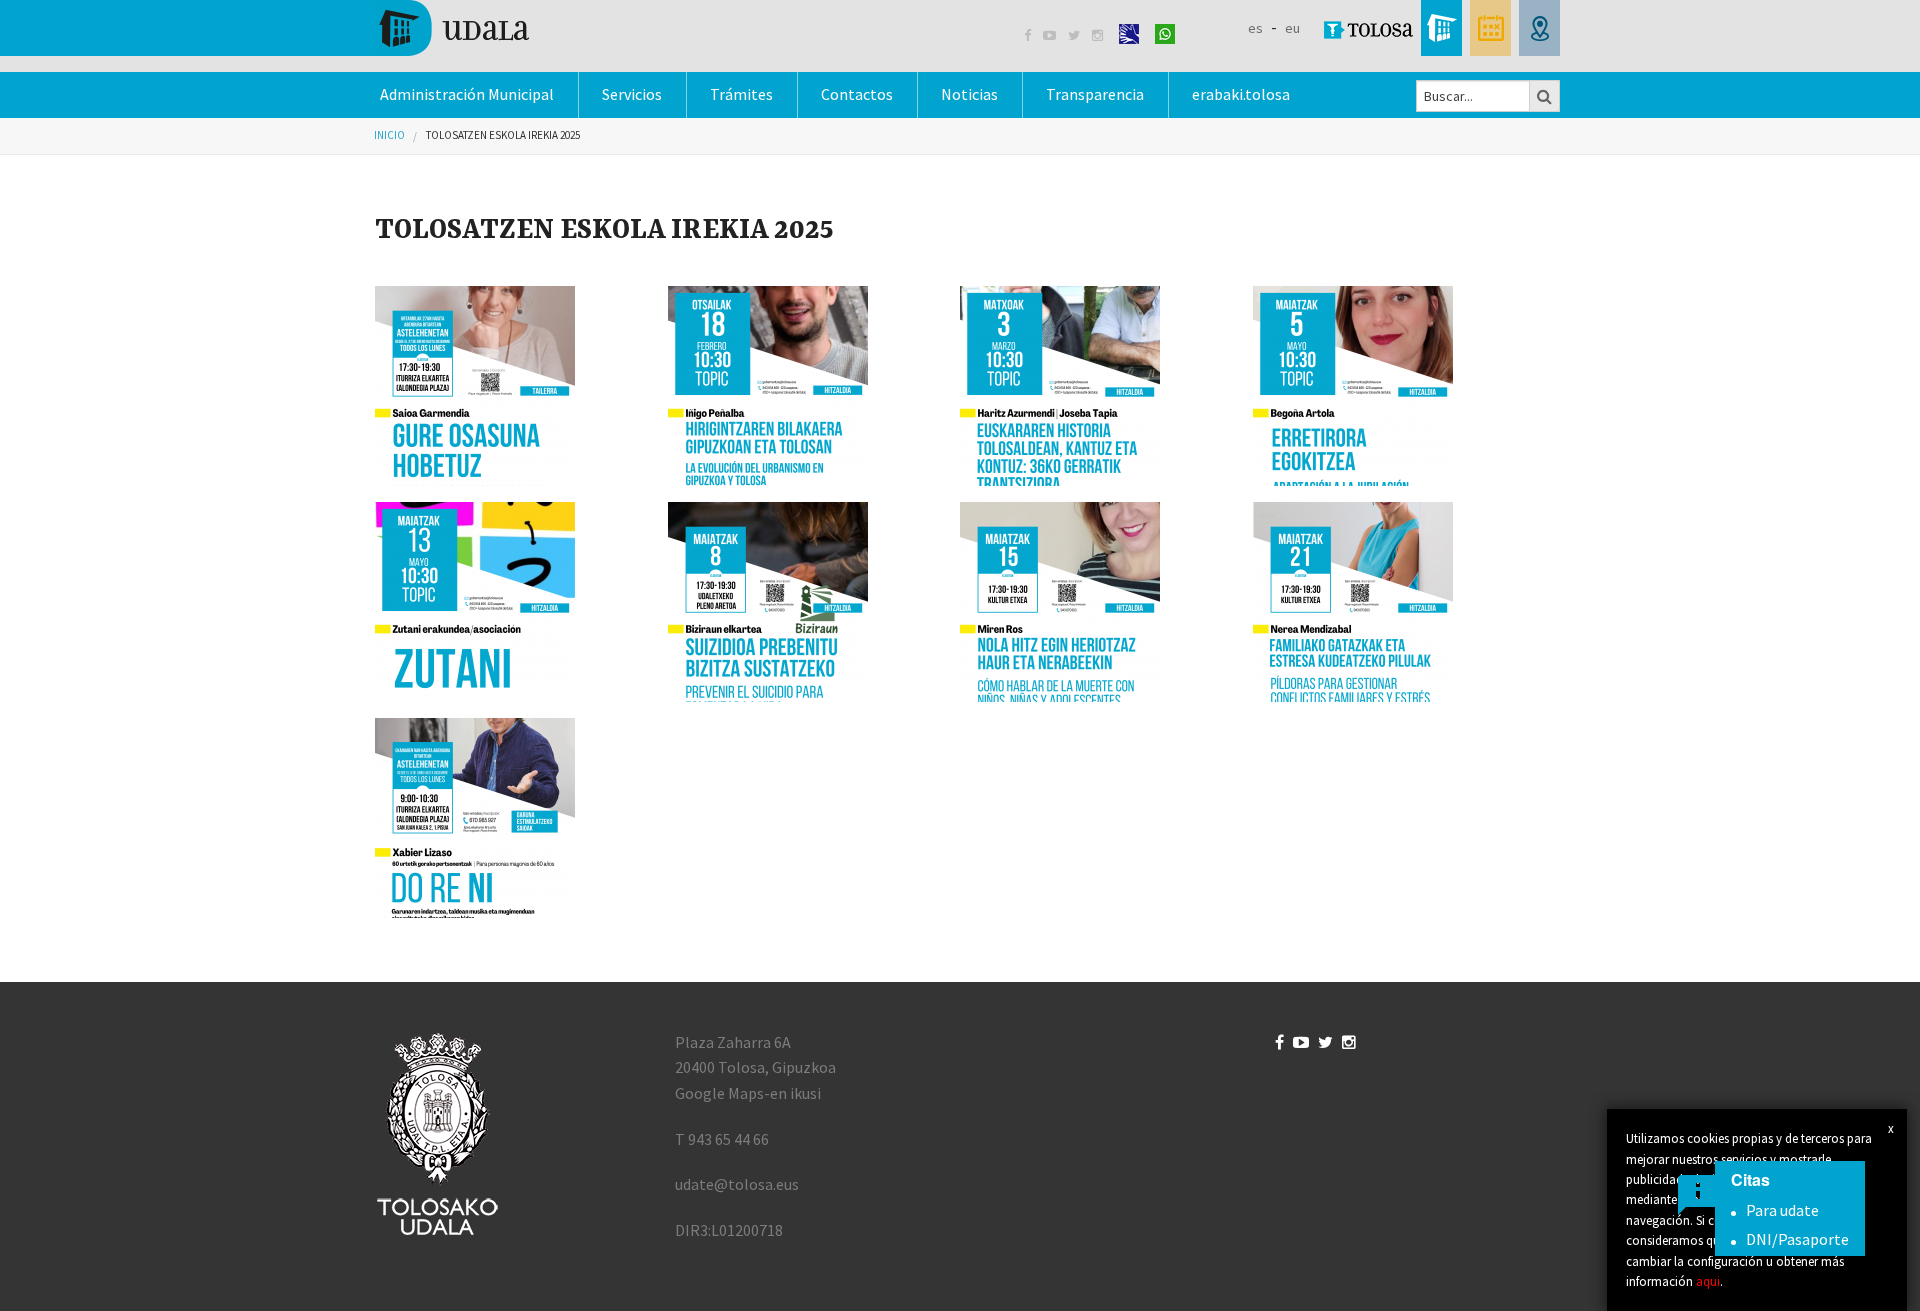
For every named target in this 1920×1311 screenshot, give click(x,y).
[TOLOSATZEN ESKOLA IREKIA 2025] (513, 386)
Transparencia (1095, 94)
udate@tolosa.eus (737, 1184)
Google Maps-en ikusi (748, 1093)
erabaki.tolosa (1241, 94)
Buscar (1545, 96)
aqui (1708, 1281)
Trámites (741, 94)
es (1255, 28)
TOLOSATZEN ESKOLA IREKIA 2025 (503, 135)
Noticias (969, 94)
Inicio (389, 135)
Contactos (857, 94)
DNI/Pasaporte (1797, 1239)
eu (1292, 28)
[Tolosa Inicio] (452, 26)
